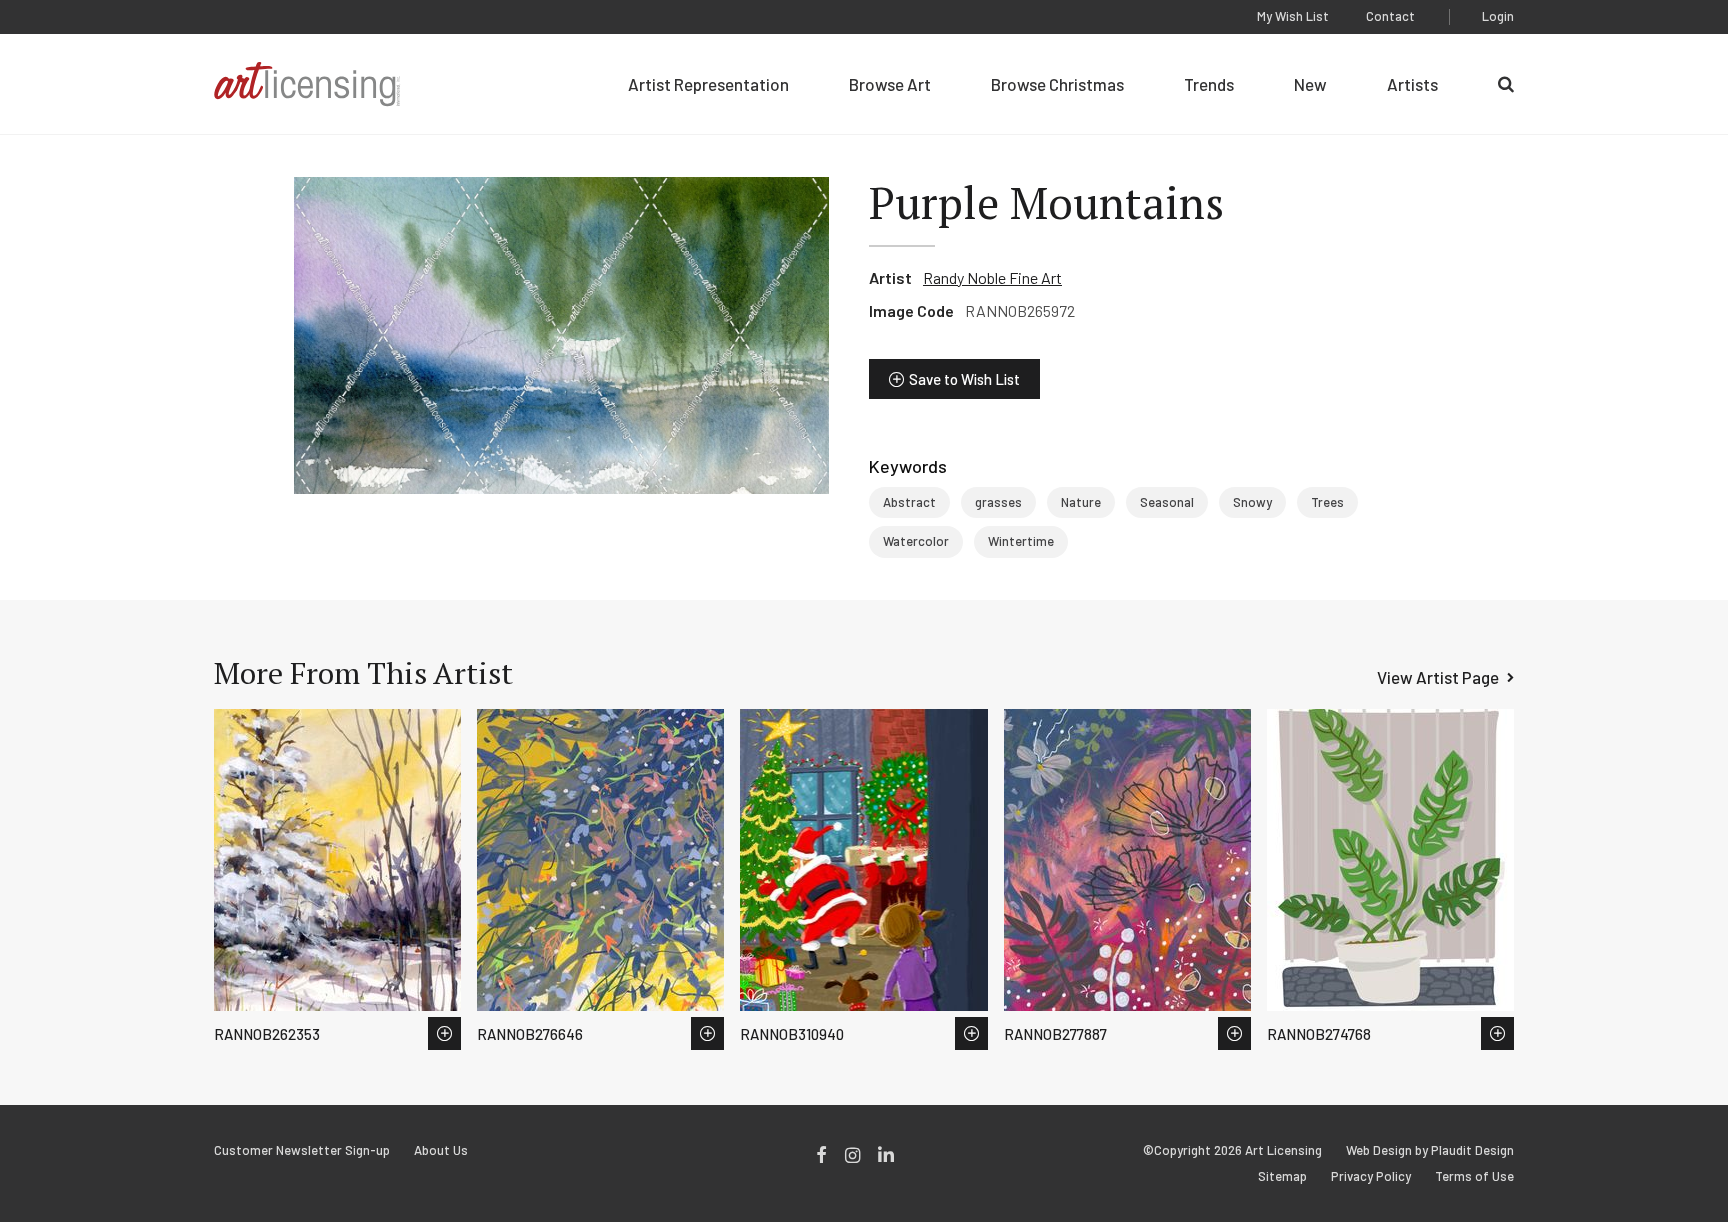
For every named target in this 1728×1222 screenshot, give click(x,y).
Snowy (1252, 502)
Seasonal (1167, 502)
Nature (1081, 502)
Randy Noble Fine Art (992, 277)
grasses (998, 502)
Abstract (909, 502)
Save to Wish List (964, 379)
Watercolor (916, 541)
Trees (1327, 502)
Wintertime (1021, 541)
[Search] (1506, 84)
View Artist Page (1438, 677)
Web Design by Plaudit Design (1430, 1150)
